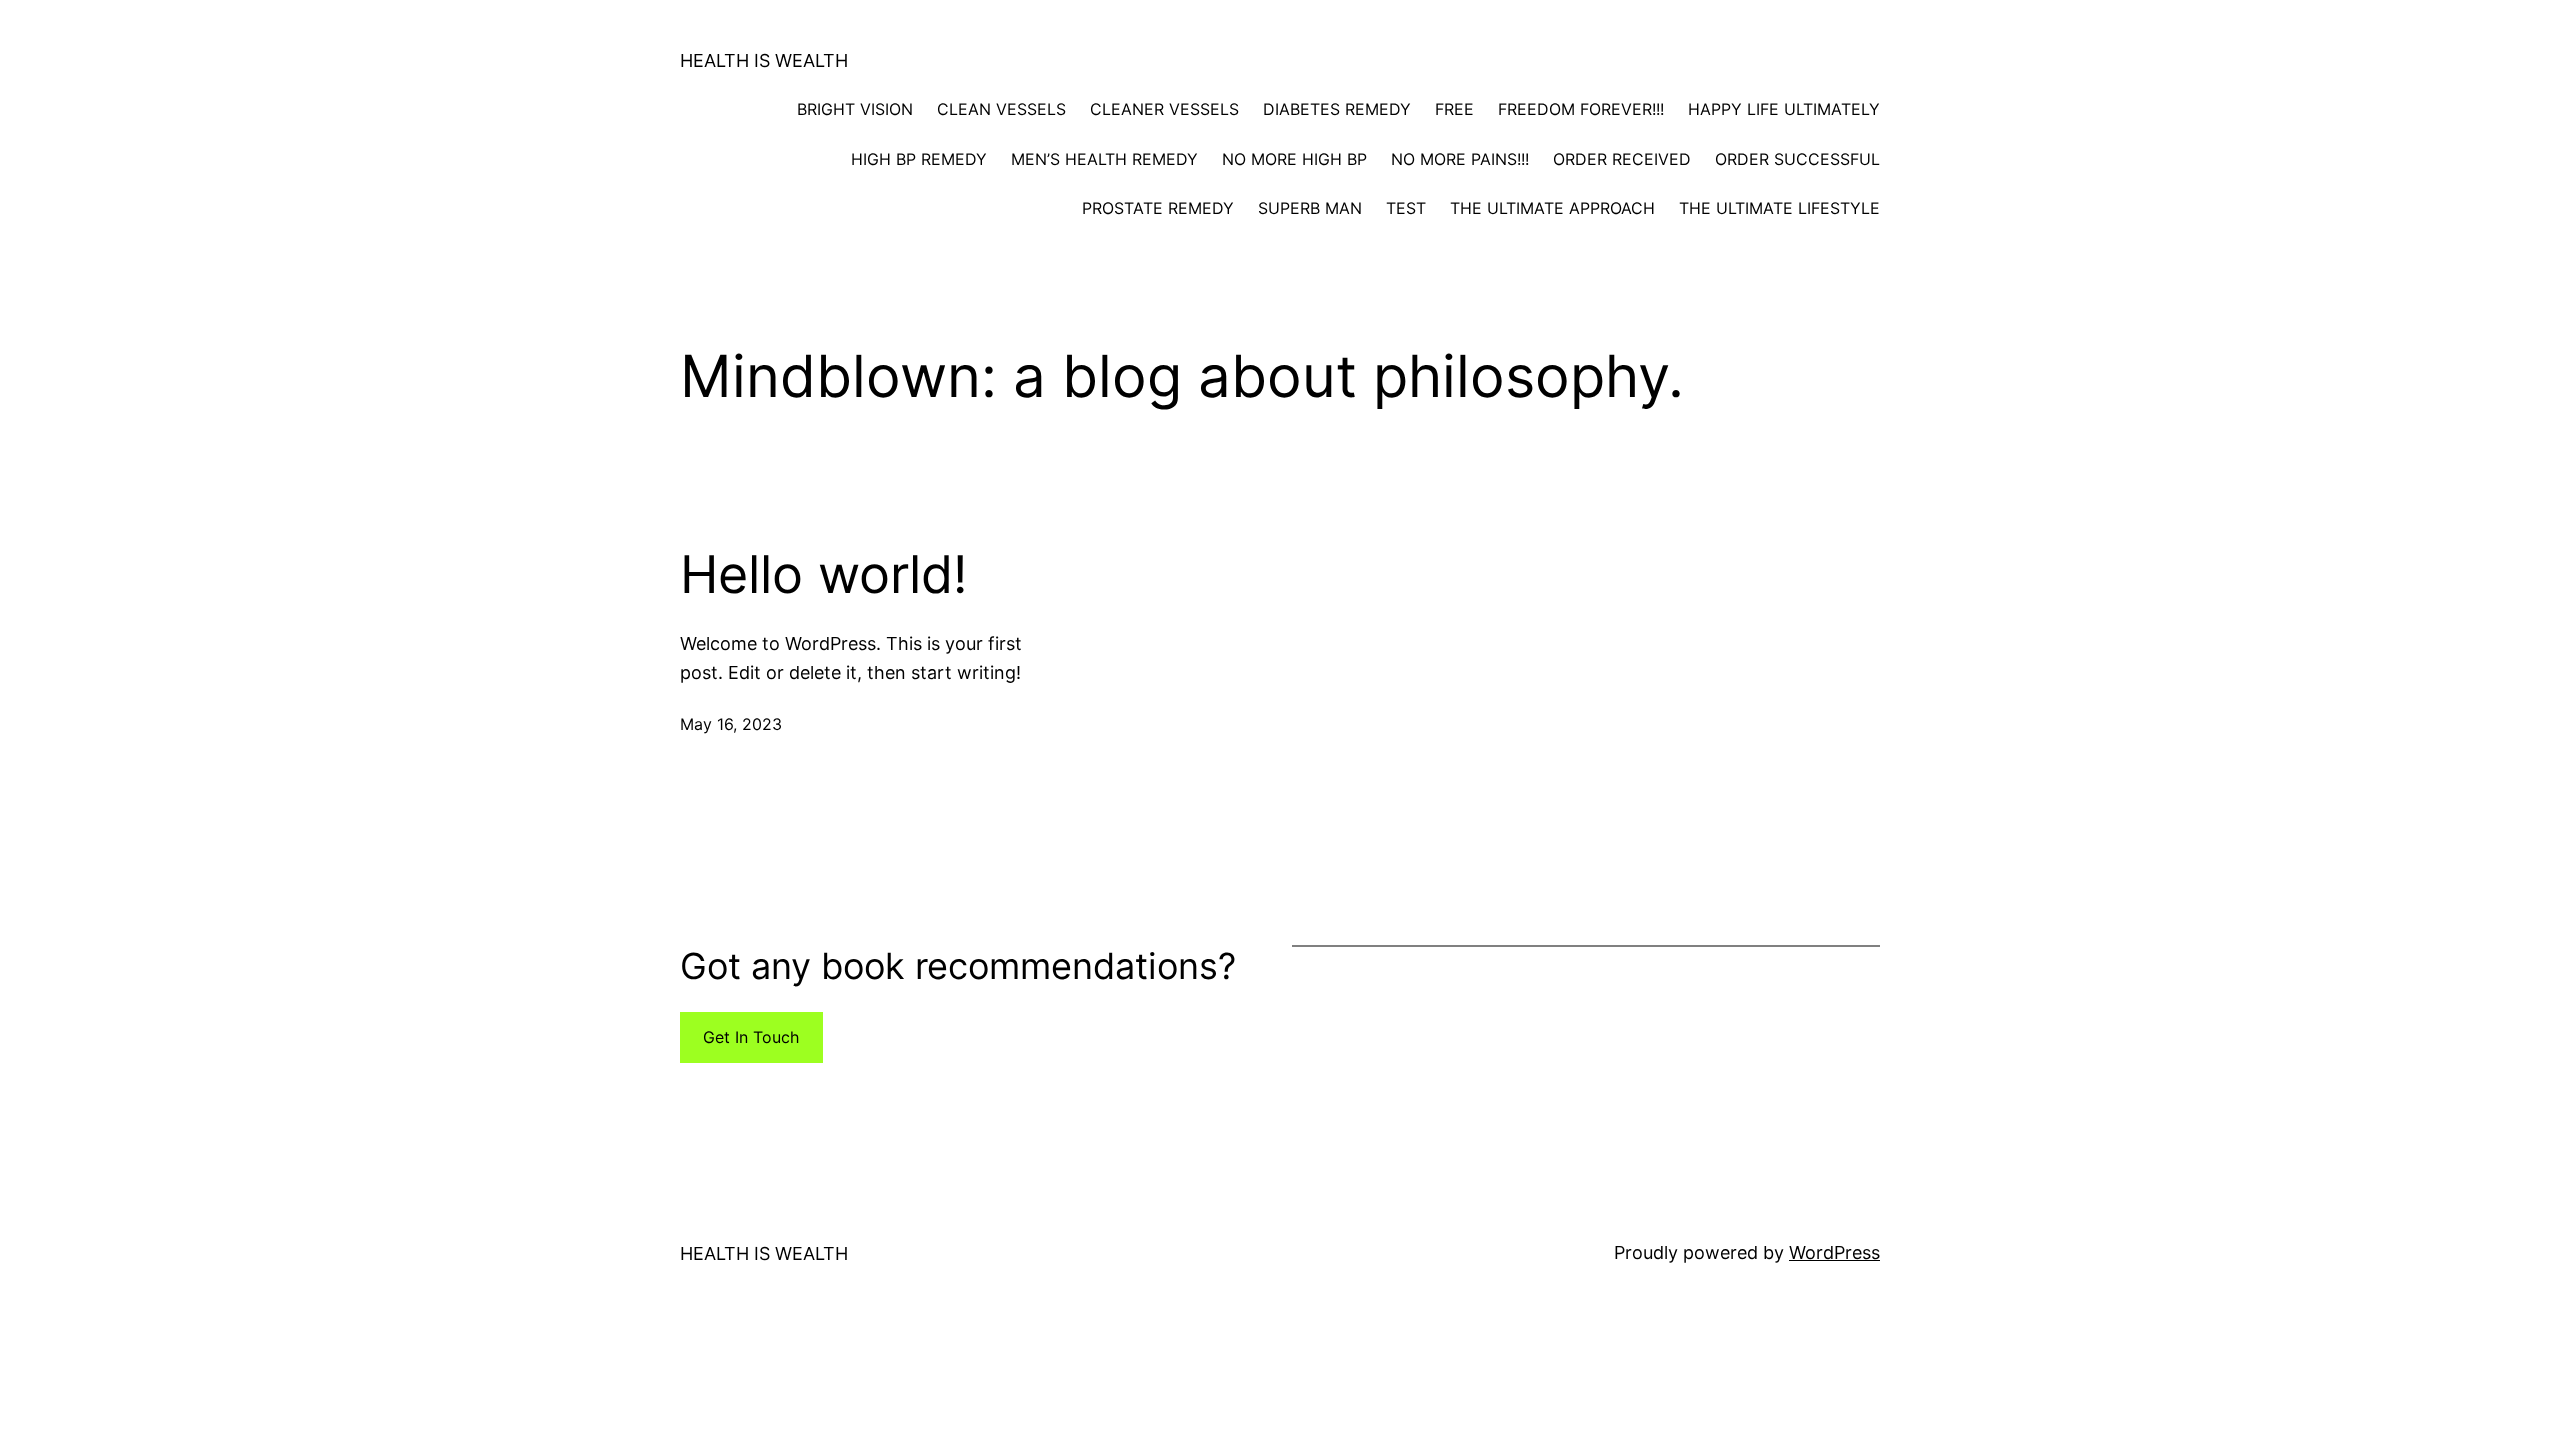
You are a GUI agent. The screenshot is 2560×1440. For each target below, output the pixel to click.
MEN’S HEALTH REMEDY (1104, 159)
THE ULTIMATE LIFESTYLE (1779, 208)
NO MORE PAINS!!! (1460, 159)
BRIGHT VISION (855, 109)
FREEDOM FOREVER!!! (1581, 109)
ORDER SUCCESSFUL (1797, 159)
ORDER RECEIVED (1622, 159)
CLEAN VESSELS (1001, 109)
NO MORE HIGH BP (1294, 159)
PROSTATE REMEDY (1158, 208)
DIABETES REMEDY (1337, 109)
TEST (1406, 208)
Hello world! (823, 575)
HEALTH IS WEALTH (764, 60)
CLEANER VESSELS (1164, 109)
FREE (1454, 109)
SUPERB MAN (1310, 208)
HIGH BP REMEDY (919, 159)
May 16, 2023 (731, 724)
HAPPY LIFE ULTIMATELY (1784, 109)
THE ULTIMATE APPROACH (1552, 208)
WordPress (1834, 1252)
